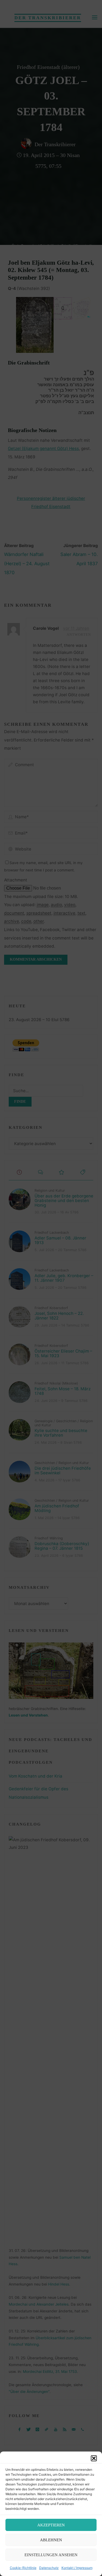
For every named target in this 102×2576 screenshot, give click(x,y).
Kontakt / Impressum (77, 2568)
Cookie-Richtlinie (23, 2568)
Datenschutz (49, 2568)
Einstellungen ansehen (51, 2555)
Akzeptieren (51, 2525)
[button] (94, 2458)
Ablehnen (51, 2540)
